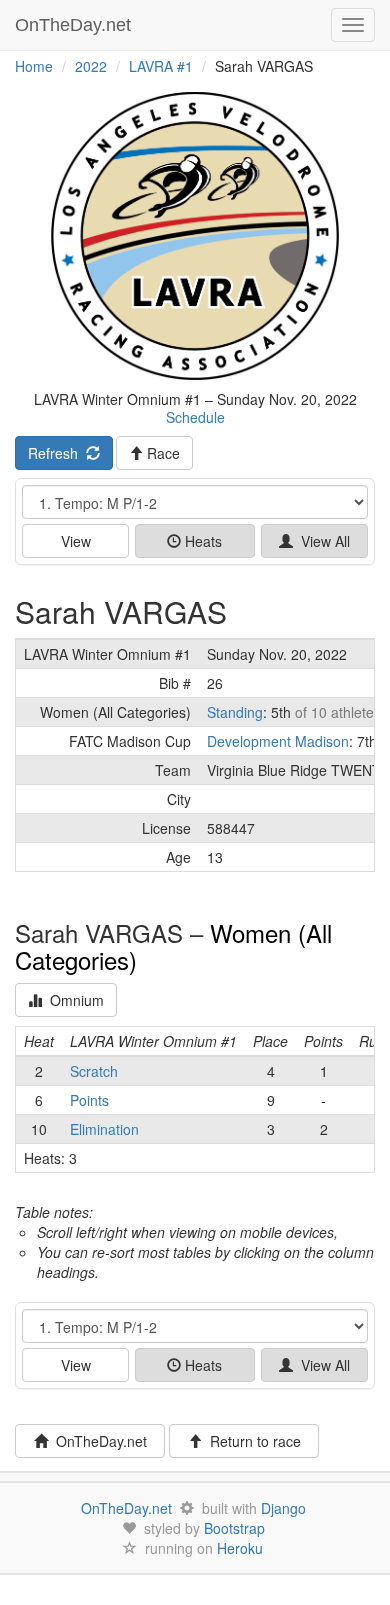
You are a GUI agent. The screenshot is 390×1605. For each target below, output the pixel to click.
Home (34, 66)
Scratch (94, 1071)
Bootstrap (234, 1528)
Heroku (240, 1548)
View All (321, 541)
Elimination (104, 1129)
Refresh (57, 453)
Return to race (251, 1441)
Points (89, 1100)
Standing (235, 712)
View (76, 541)
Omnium (73, 1000)
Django (283, 1508)
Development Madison (278, 741)
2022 (91, 66)
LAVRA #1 (161, 66)
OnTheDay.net (75, 25)
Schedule (195, 417)
